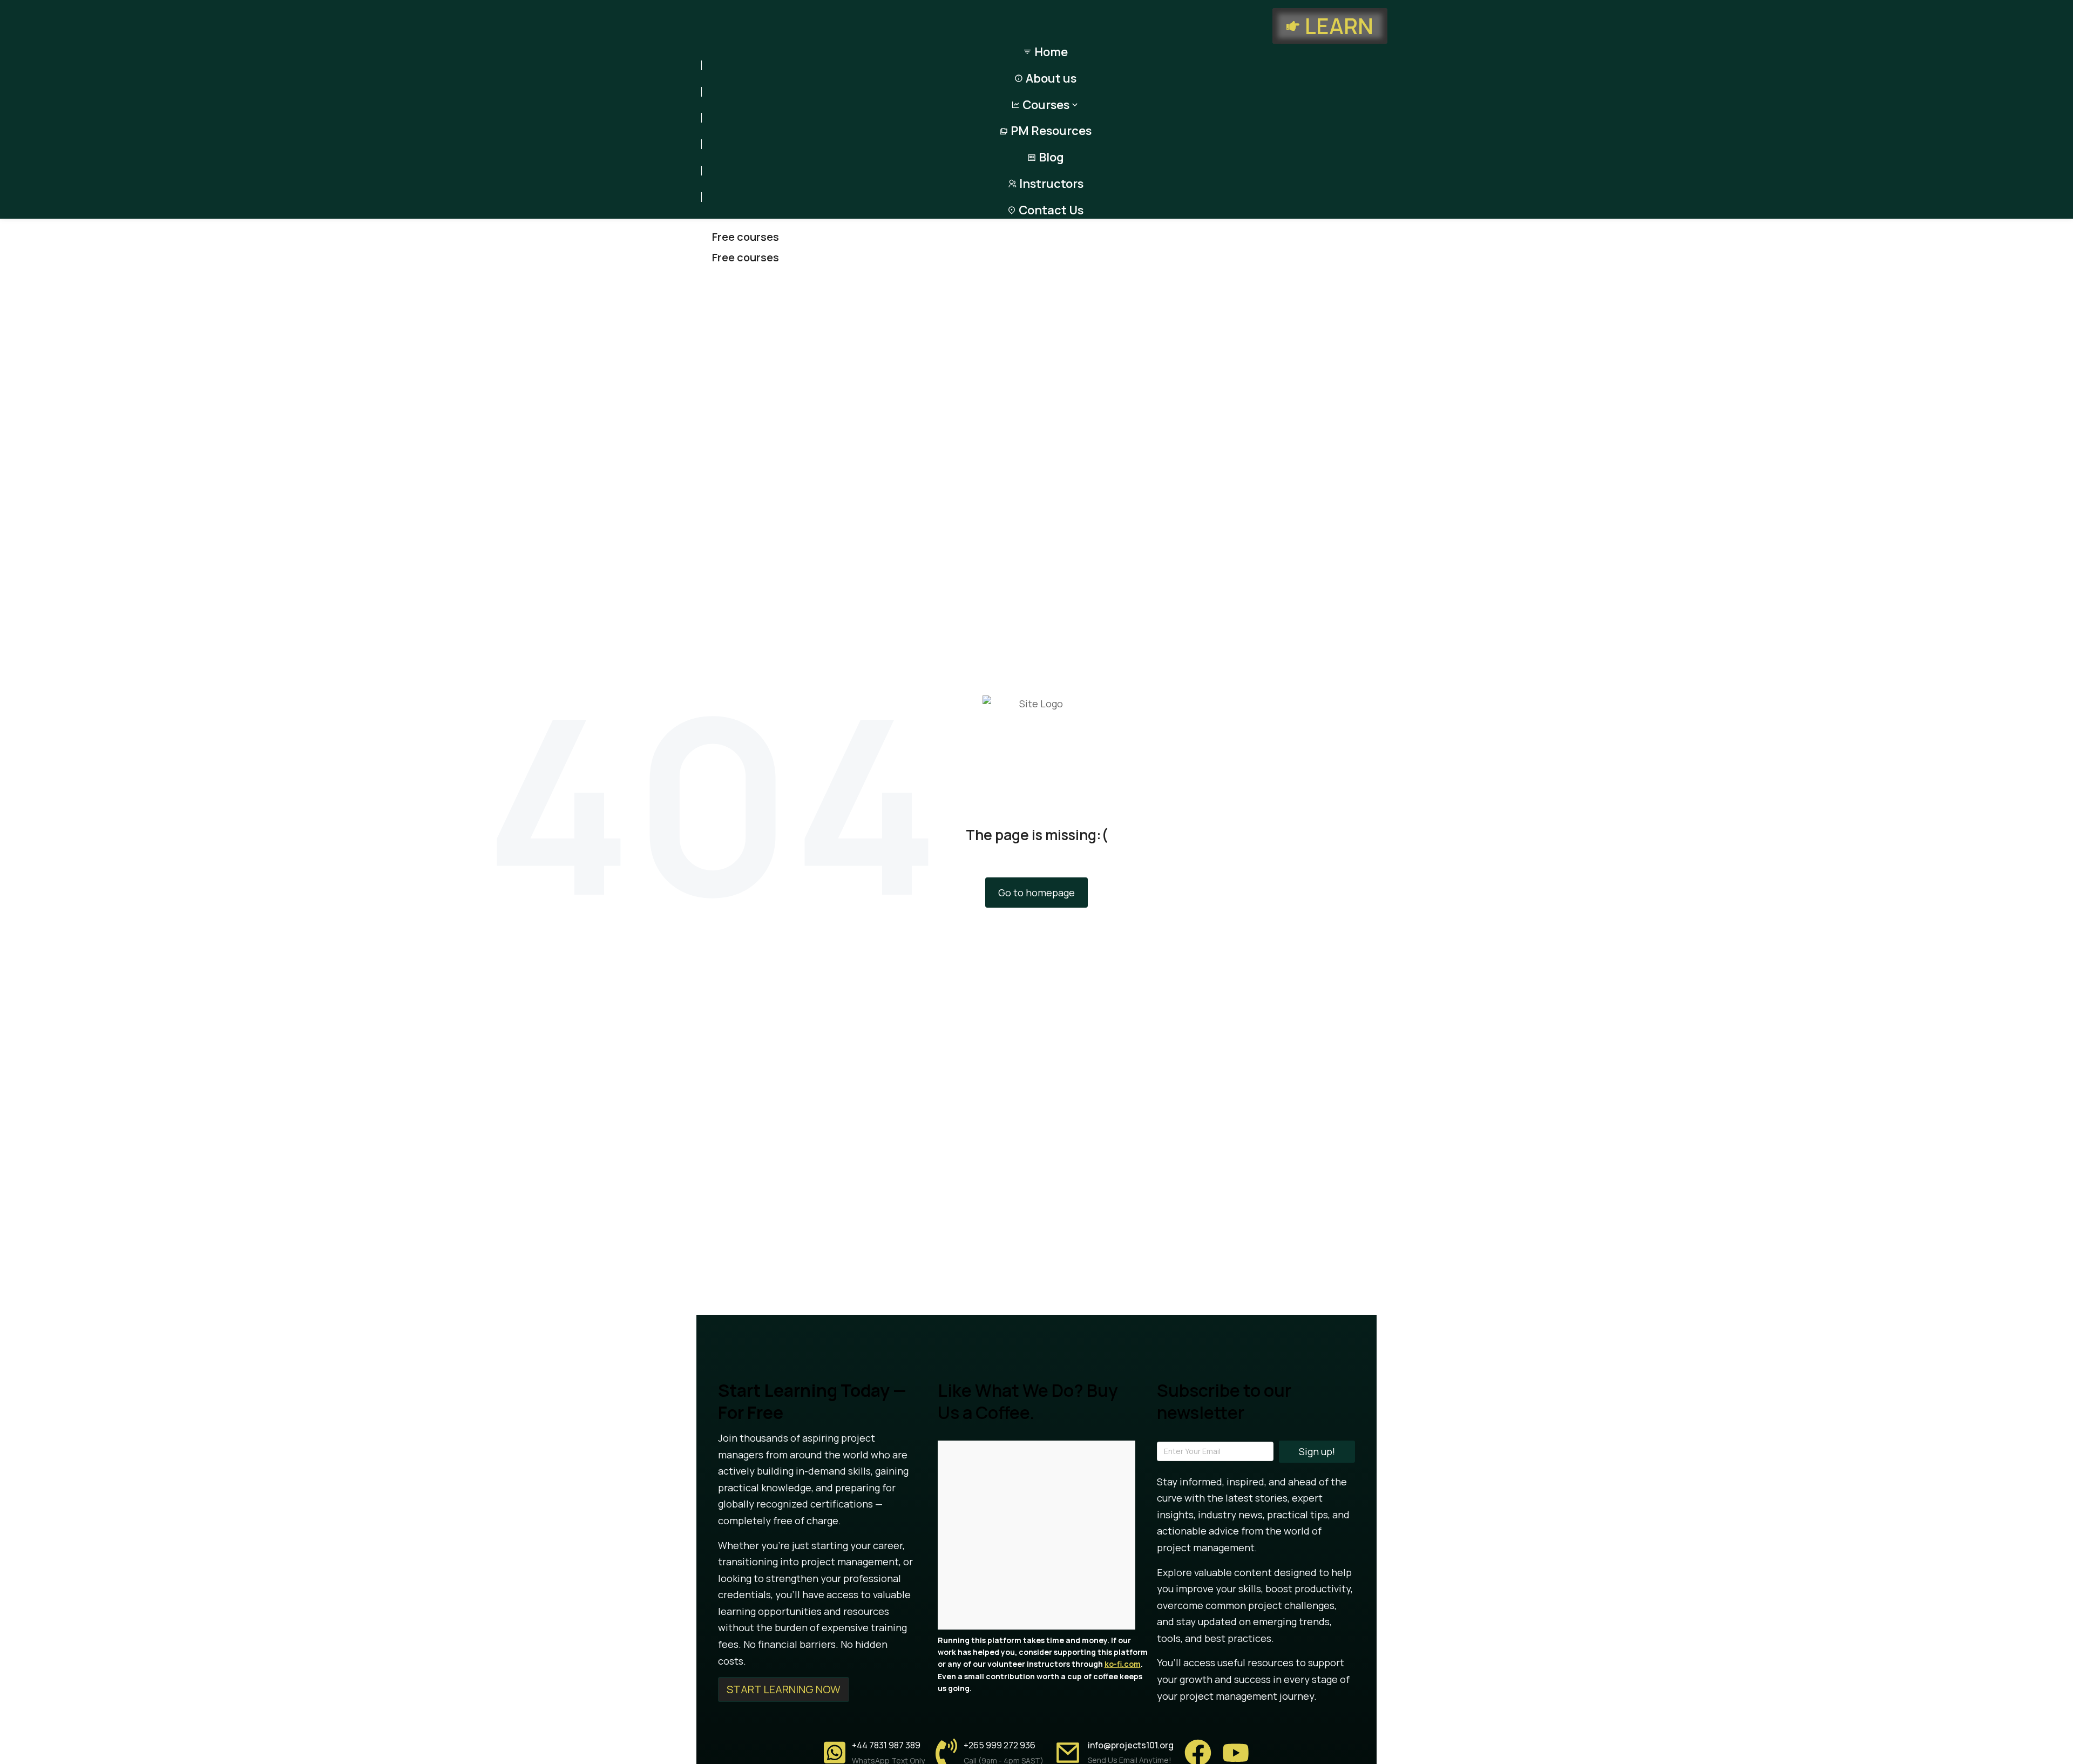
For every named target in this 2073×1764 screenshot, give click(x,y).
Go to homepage (1036, 893)
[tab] (1044, 237)
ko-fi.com (1123, 1664)
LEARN (1339, 26)
